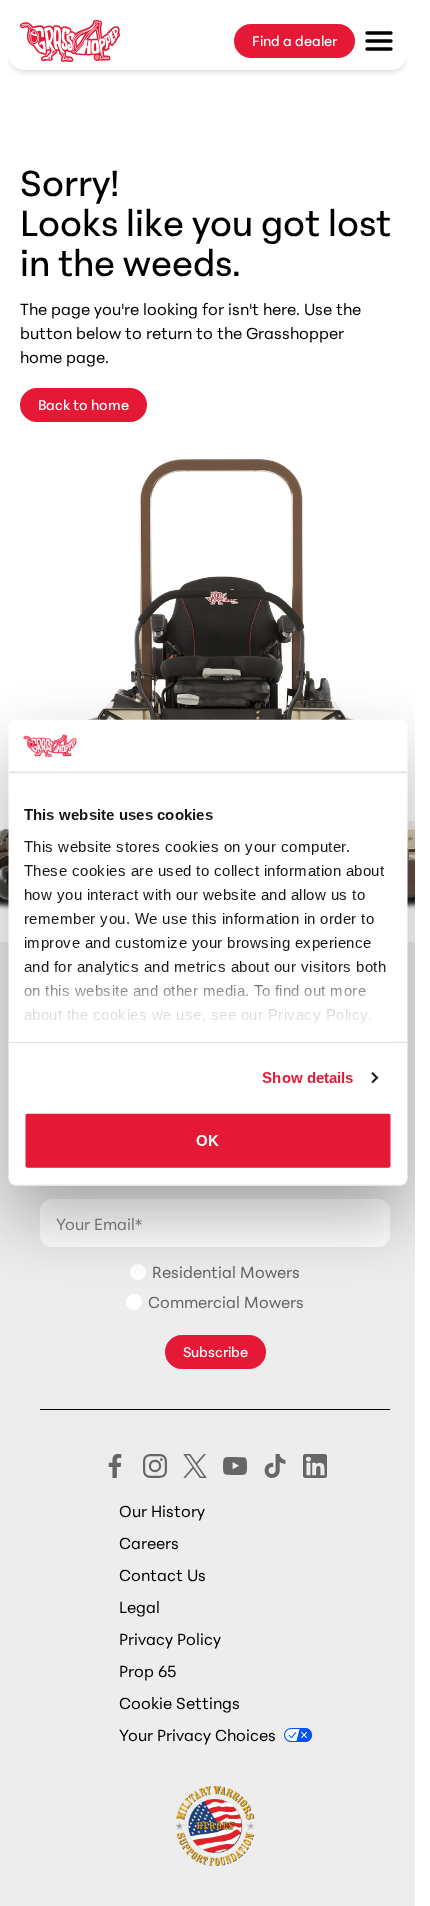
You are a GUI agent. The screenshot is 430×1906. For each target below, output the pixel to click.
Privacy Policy (170, 1637)
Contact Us (162, 1573)
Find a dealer (294, 40)
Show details (307, 1077)
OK (207, 1140)
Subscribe (215, 1351)
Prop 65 (147, 1669)
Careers (149, 1541)
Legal (139, 1605)
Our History (162, 1509)
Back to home (83, 404)
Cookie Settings (179, 1701)
